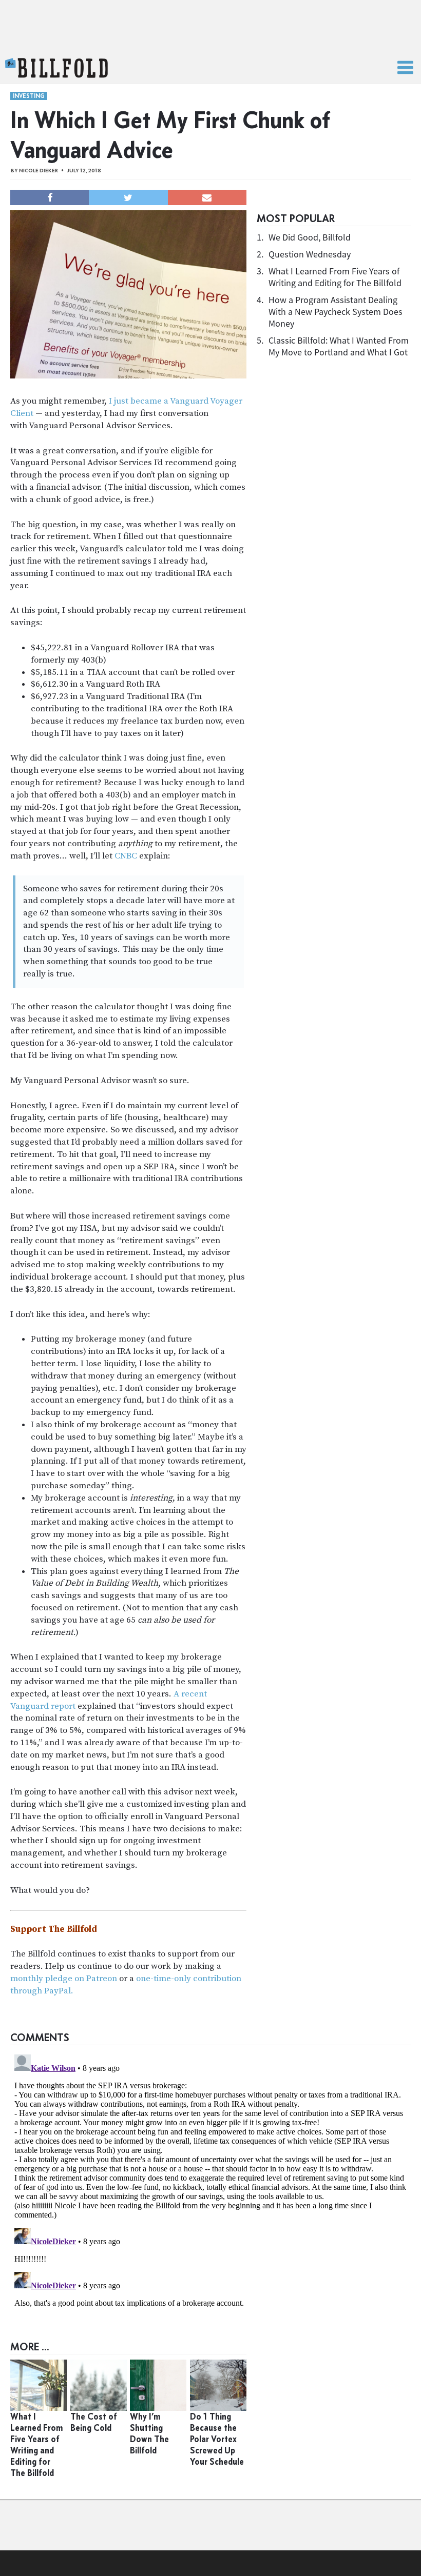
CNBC (126, 856)
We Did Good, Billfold (310, 237)
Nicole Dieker (39, 171)
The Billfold (56, 68)
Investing (29, 96)
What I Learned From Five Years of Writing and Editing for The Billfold (335, 277)
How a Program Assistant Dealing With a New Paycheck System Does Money (336, 312)
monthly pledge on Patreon (64, 1979)
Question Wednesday (310, 254)
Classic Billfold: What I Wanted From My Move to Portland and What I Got (339, 346)
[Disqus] (210, 2179)
